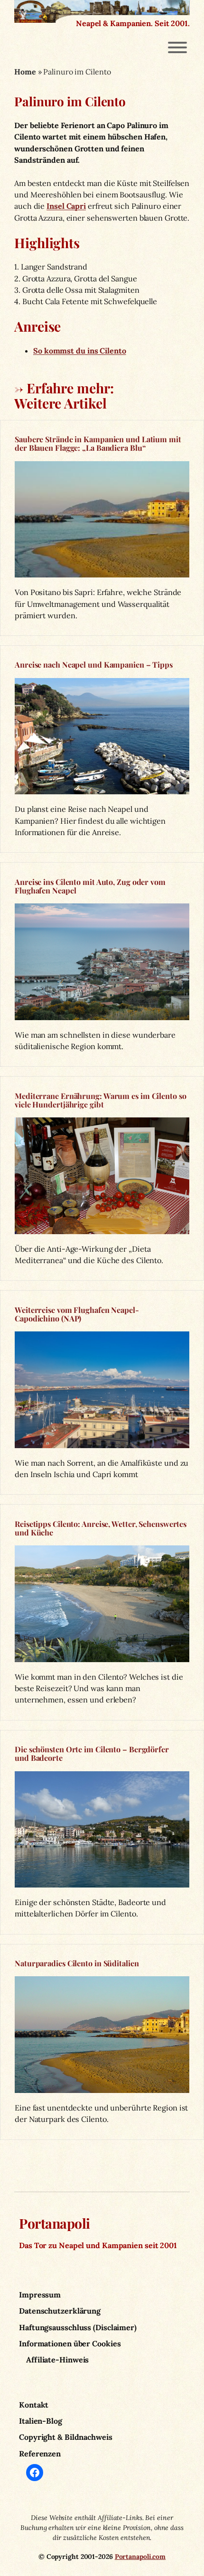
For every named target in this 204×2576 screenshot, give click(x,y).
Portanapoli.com (140, 2557)
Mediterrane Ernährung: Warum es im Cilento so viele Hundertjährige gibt (101, 1100)
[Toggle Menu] (177, 47)
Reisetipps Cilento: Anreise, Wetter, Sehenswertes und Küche (101, 1528)
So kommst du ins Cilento (80, 351)
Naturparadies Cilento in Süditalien (77, 1963)
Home (25, 72)
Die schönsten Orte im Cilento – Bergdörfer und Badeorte (92, 1753)
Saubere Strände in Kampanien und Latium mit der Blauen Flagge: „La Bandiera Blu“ (98, 443)
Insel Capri (66, 206)
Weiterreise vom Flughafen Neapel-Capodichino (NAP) (77, 1314)
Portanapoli (55, 2223)
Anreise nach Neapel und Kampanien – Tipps (94, 664)
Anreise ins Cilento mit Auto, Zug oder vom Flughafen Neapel (90, 886)
